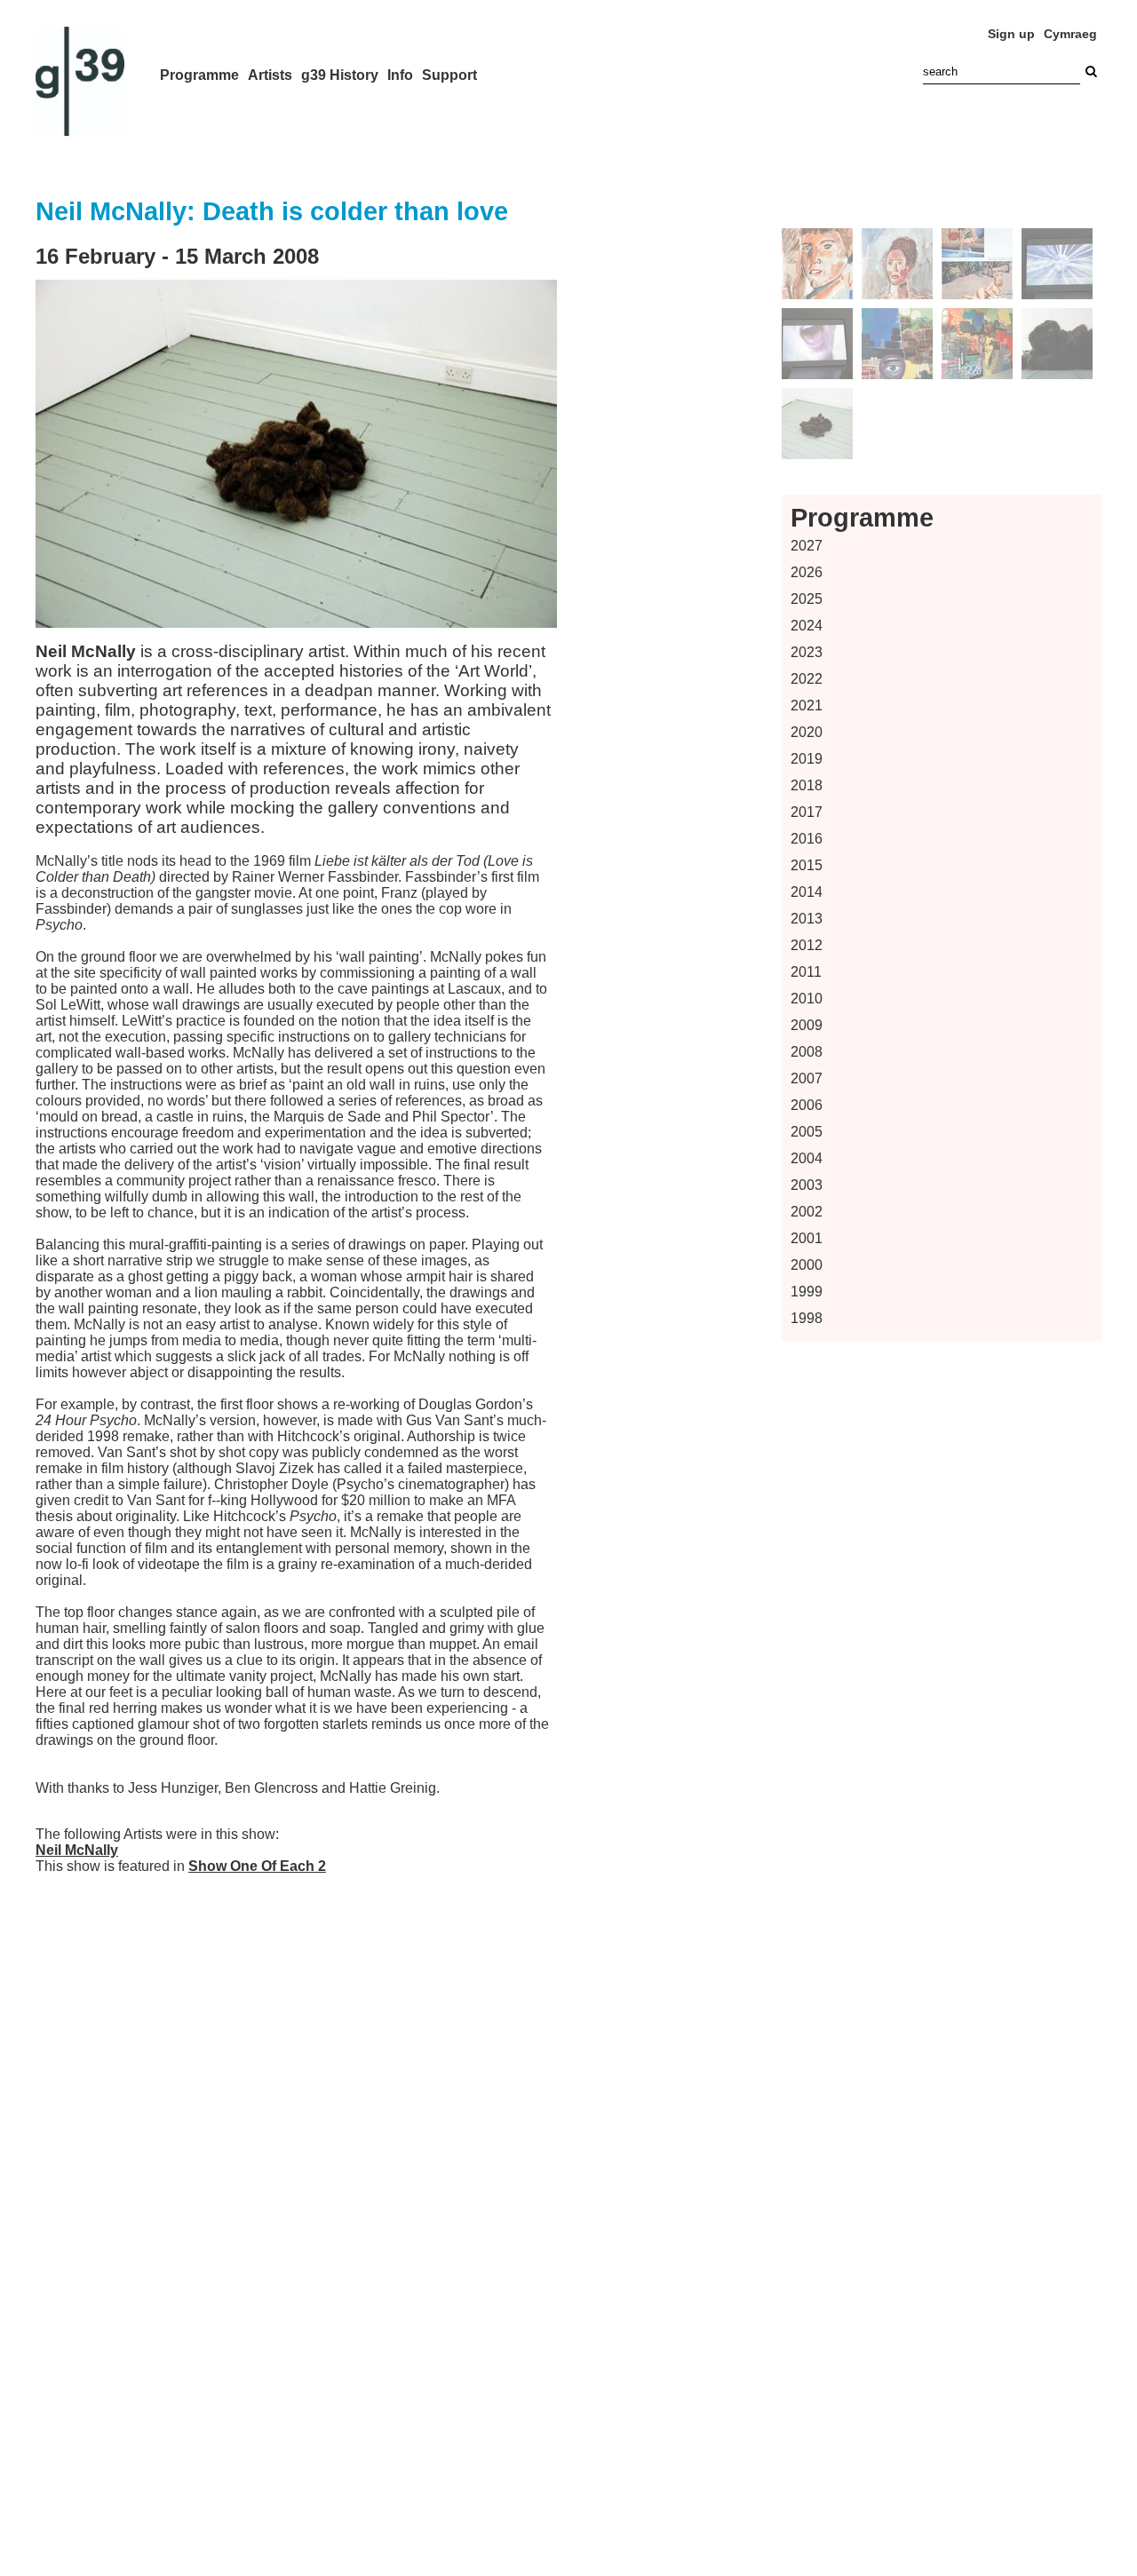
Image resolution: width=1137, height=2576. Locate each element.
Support (449, 75)
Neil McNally (77, 1850)
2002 (807, 1212)
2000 (807, 1265)
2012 (807, 945)
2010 (807, 999)
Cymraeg (1070, 34)
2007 (807, 1078)
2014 (807, 892)
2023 (807, 652)
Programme (199, 75)
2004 (807, 1158)
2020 (807, 732)
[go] (1091, 71)
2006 (807, 1105)
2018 (807, 785)
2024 (807, 626)
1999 (807, 1292)
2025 (807, 599)
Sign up (1011, 34)
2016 (807, 839)
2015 (807, 865)
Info (400, 75)
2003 (807, 1185)
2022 (807, 679)
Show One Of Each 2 (257, 1866)
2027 (807, 546)
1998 (807, 1318)
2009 (807, 1025)
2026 (807, 572)
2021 (807, 705)
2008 (807, 1052)
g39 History (340, 75)
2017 (807, 812)
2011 (806, 972)
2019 (807, 759)
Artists (270, 75)
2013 (807, 919)
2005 (807, 1132)
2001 (807, 1238)
